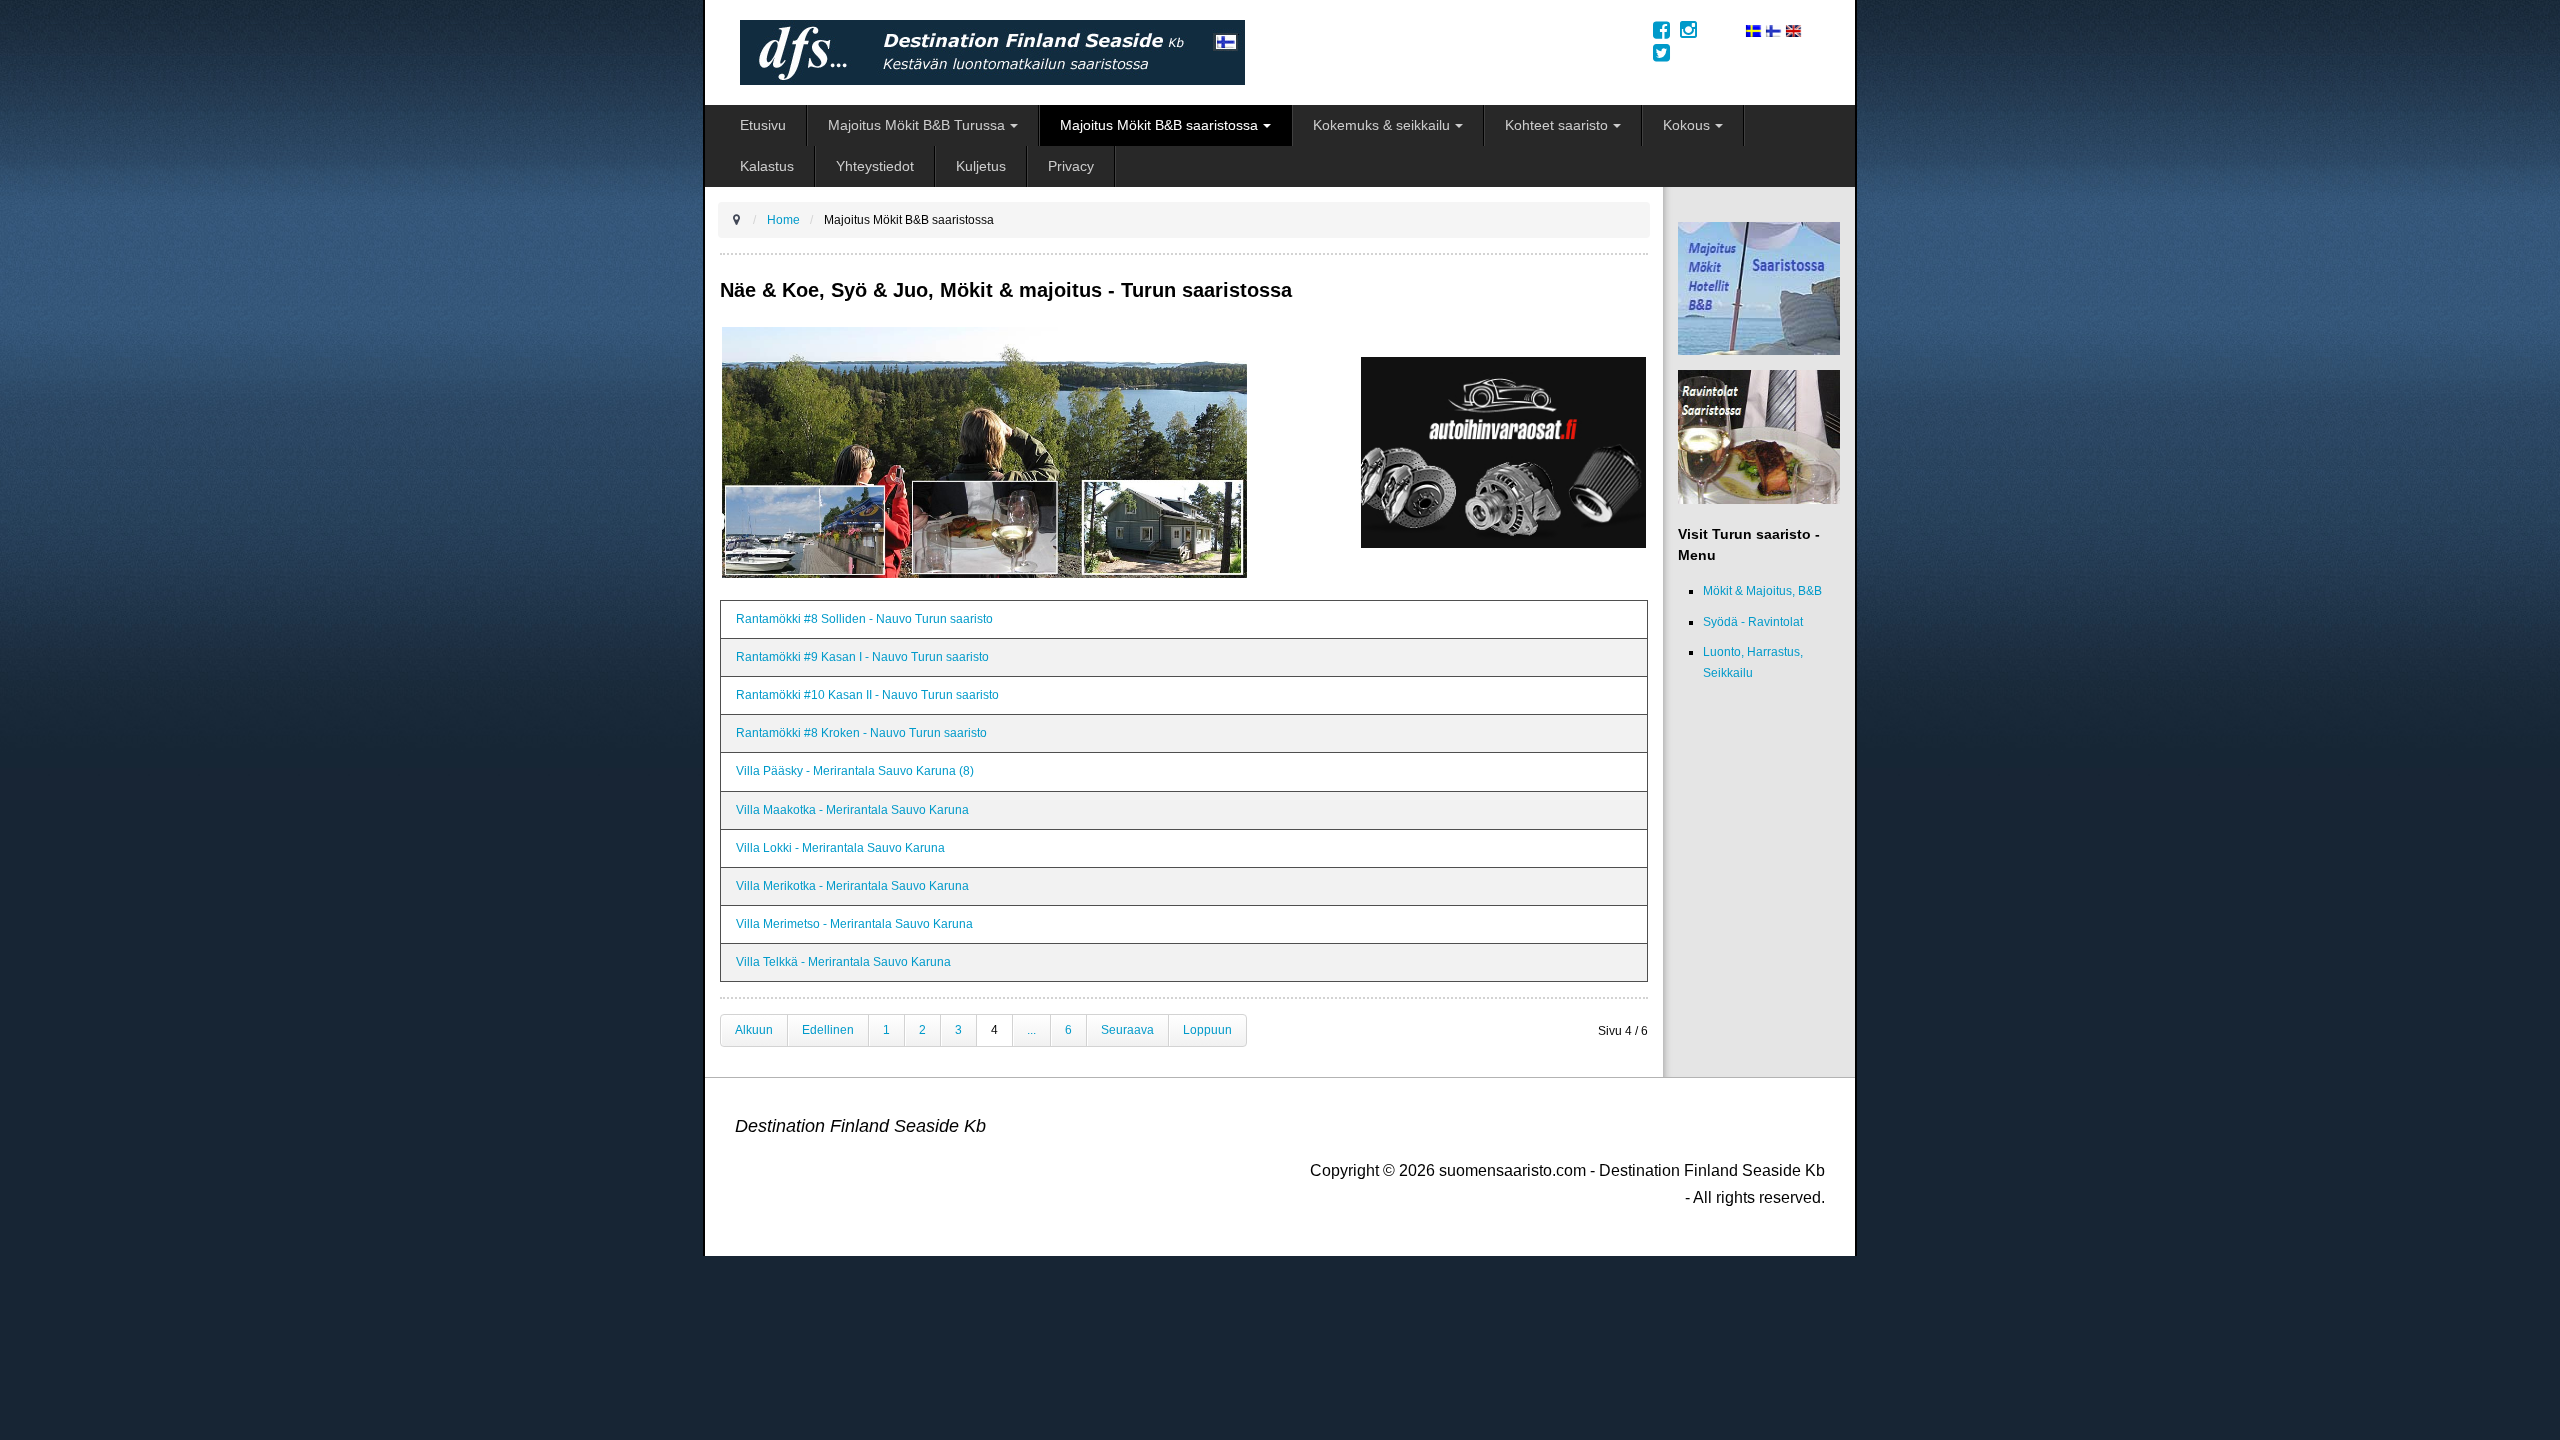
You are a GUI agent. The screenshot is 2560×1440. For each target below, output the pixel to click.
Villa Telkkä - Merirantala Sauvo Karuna (843, 962)
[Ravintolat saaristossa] (1759, 437)
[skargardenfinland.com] (1753, 30)
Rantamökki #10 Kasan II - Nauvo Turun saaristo (867, 695)
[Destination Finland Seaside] (1182, 52)
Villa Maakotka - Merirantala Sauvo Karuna (852, 810)
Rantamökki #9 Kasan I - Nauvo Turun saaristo (862, 657)
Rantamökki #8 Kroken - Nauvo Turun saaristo (861, 733)
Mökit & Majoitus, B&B (1762, 591)
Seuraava (1127, 1030)
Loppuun (1207, 1030)
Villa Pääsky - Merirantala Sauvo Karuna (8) (855, 771)
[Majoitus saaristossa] (1759, 288)
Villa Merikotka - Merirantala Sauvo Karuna (852, 886)
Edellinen (828, 1030)
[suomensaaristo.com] (1773, 30)
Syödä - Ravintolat (1753, 622)
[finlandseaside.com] (1793, 30)
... (1031, 1030)
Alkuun (754, 1030)
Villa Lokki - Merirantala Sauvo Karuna (840, 848)
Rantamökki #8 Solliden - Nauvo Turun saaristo (864, 619)
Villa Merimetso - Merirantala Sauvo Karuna (854, 924)
